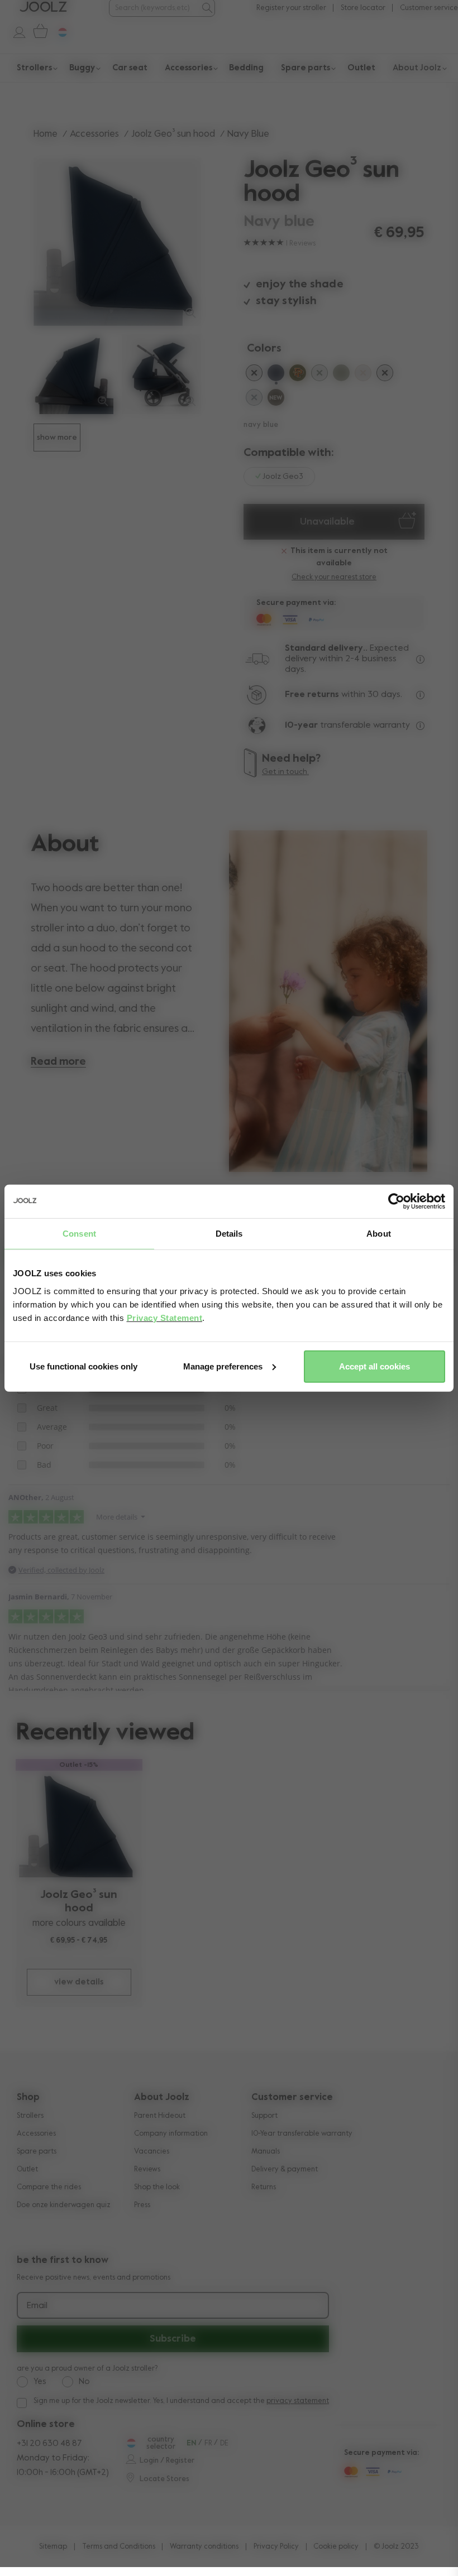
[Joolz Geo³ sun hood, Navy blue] (79, 1824)
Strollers (30, 2116)
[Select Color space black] (385, 375)
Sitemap (53, 2547)
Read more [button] (58, 1062)
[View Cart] (38, 31)
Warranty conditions (204, 2547)
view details (79, 1982)
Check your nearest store (334, 577)
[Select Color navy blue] (276, 375)
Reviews (147, 2169)
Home (46, 134)
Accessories (94, 134)
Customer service (429, 8)
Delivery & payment (285, 2169)
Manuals (266, 2152)
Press (142, 2205)
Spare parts (37, 2152)
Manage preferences (223, 1366)
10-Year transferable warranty (302, 2134)
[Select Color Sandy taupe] (363, 375)
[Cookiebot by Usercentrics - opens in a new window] (396, 1202)
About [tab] (379, 1234)
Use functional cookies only (84, 1366)
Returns (264, 2187)
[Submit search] (207, 8)
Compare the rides (49, 2187)
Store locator (363, 8)
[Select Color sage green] (341, 375)
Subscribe (173, 2339)
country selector (161, 2443)
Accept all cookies (374, 1366)
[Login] (14, 31)
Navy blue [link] (248, 134)
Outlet (27, 2169)
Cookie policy (336, 2547)
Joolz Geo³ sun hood (173, 134)
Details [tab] (229, 1234)
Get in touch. (285, 772)
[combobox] (154, 8)
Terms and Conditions (119, 2547)
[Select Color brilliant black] (254, 375)
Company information (171, 2134)
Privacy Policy (276, 2547)
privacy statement (298, 2401)
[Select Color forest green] (319, 375)
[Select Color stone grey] (254, 400)
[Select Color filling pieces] (298, 375)
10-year (302, 725)
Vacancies (152, 2152)
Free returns (312, 695)
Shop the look (157, 2187)
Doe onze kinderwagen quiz (64, 2205)
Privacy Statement (165, 1317)
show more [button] (57, 438)
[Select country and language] (58, 31)
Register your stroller (291, 8)
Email (37, 2306)
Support (264, 2116)
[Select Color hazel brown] (276, 400)
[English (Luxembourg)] (130, 2443)
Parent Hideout (160, 2116)
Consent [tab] (79, 1234)
